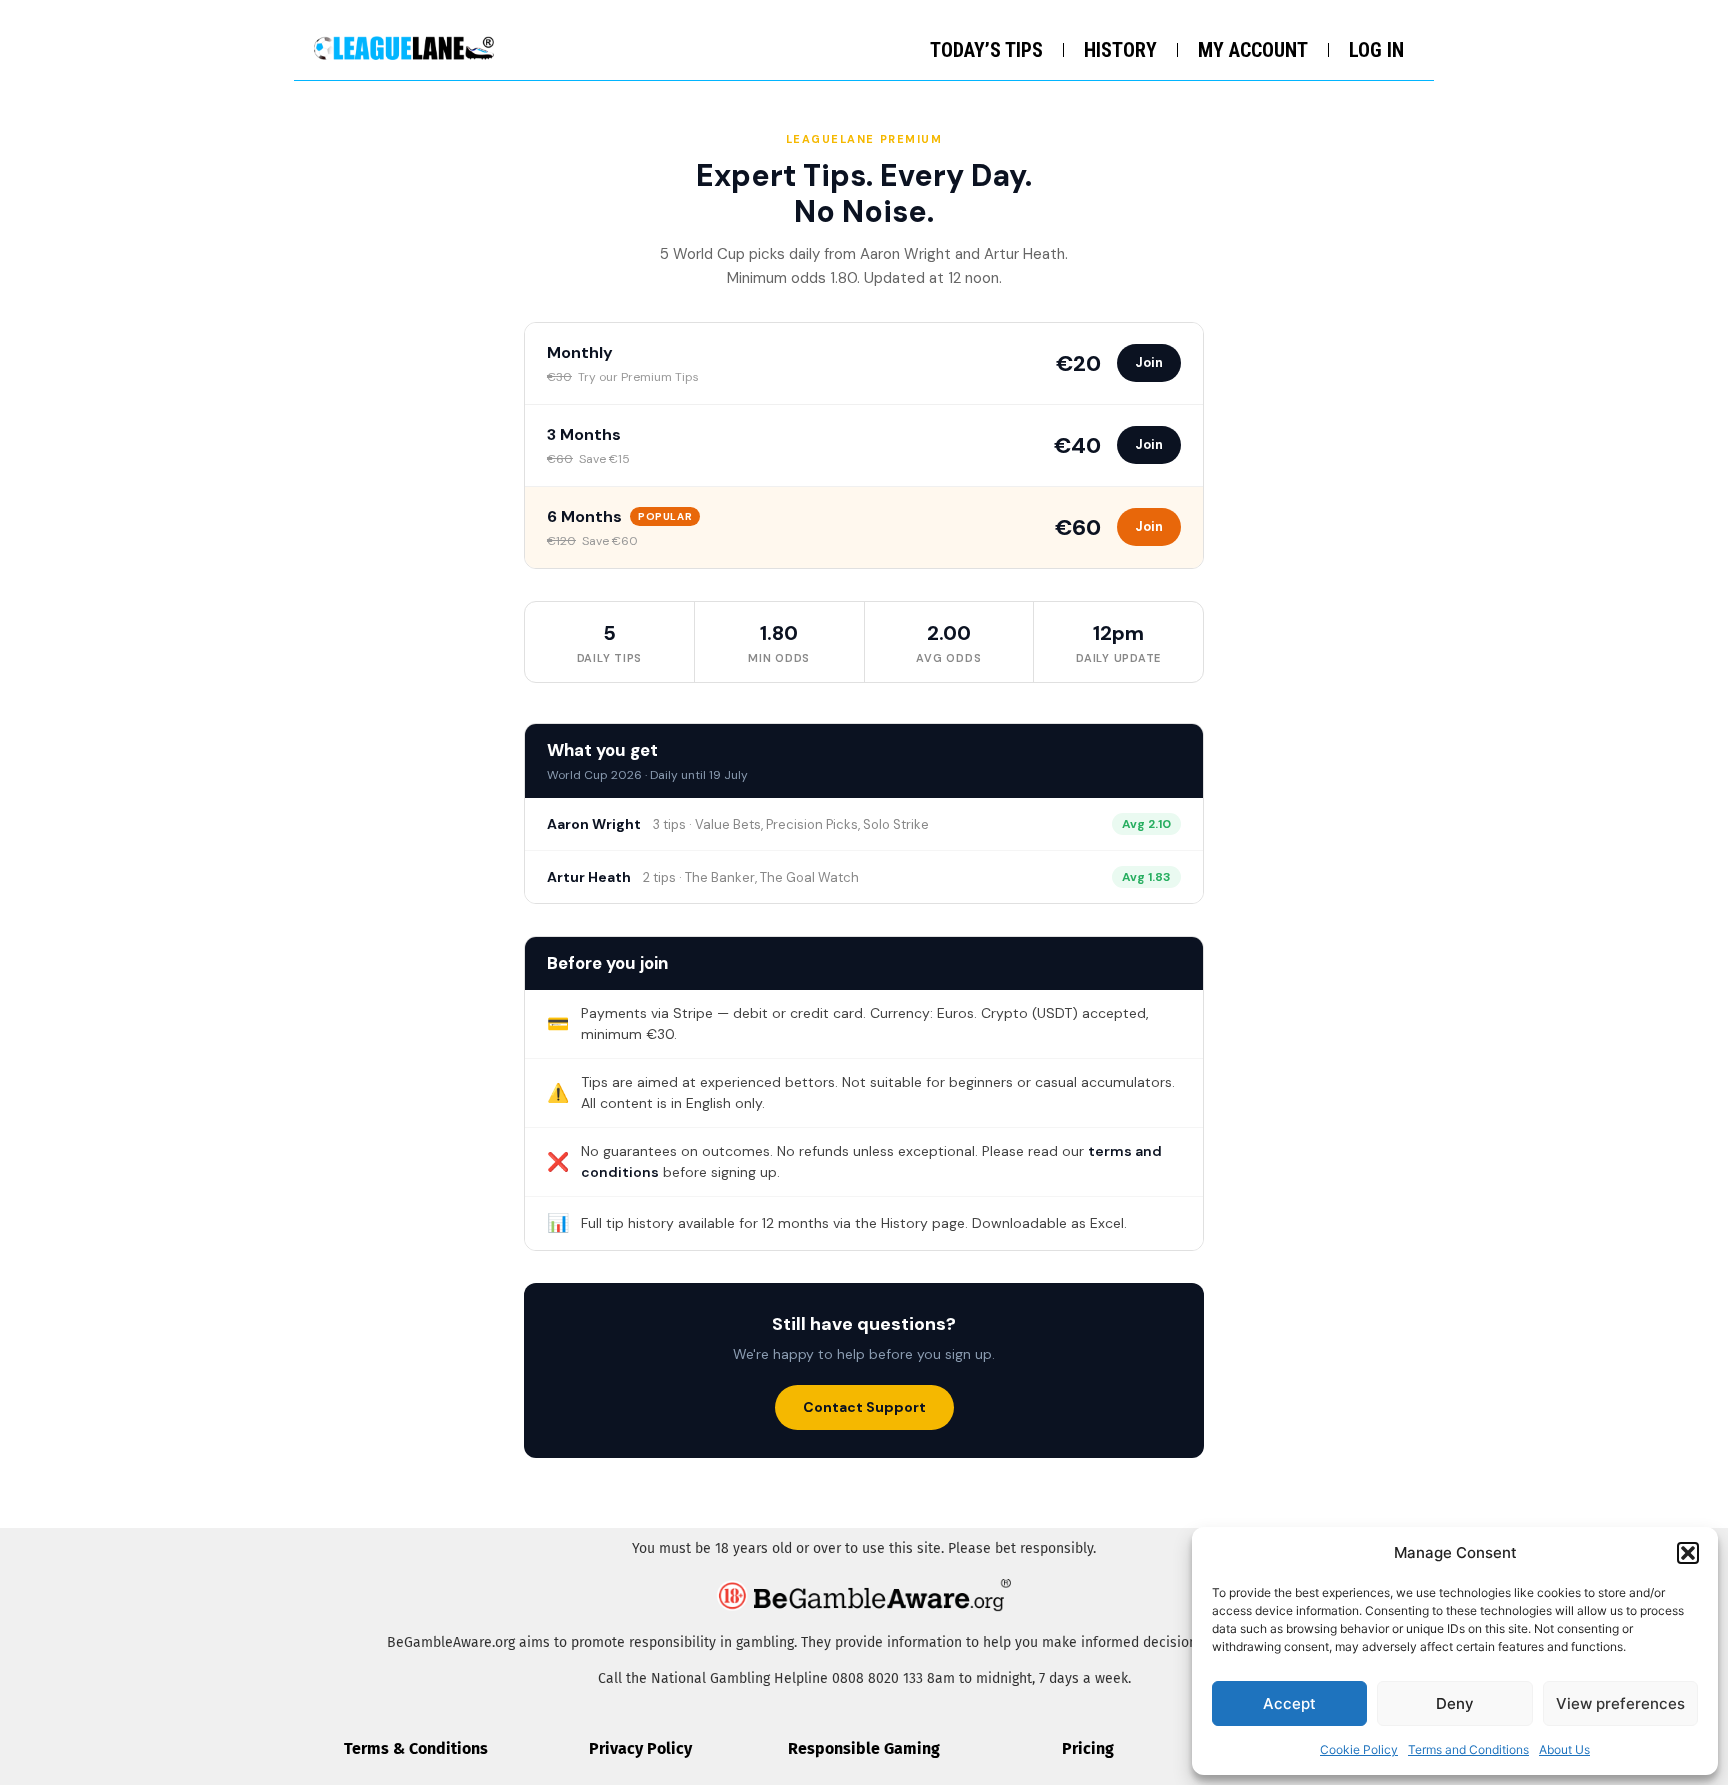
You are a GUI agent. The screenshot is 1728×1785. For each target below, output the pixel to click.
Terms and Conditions (1468, 1749)
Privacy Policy (640, 1748)
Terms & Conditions (416, 1748)
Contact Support (864, 1407)
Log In (1376, 50)
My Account (1253, 50)
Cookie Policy (1359, 1749)
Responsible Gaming (864, 1748)
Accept (1289, 1703)
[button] (1688, 1553)
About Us (1564, 1749)
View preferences (1620, 1703)
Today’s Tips (986, 50)
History (1120, 50)
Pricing (1088, 1748)
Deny (1455, 1703)
